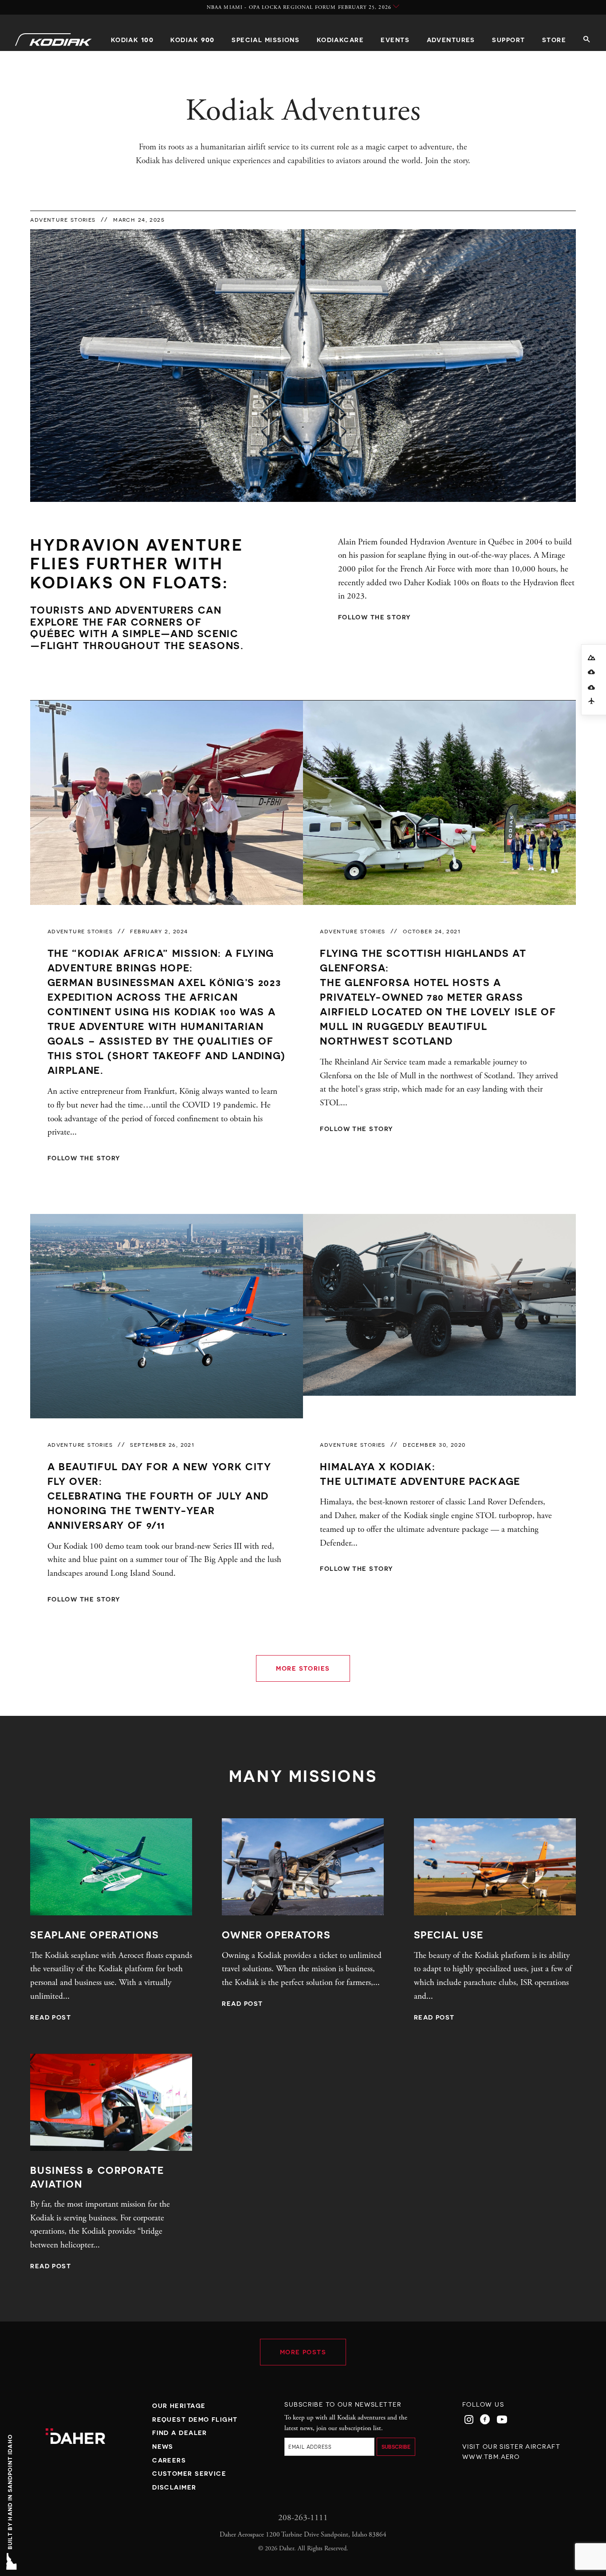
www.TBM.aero (491, 2457)
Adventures (451, 40)
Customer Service (189, 2473)
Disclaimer (174, 2487)
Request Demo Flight (195, 2419)
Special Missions (266, 40)
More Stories (303, 1668)
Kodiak (132, 39)
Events (395, 40)
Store (554, 40)
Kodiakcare (340, 40)
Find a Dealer (180, 2433)
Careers (169, 2460)
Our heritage (179, 2406)
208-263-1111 (303, 2518)
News (163, 2446)
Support (508, 40)
